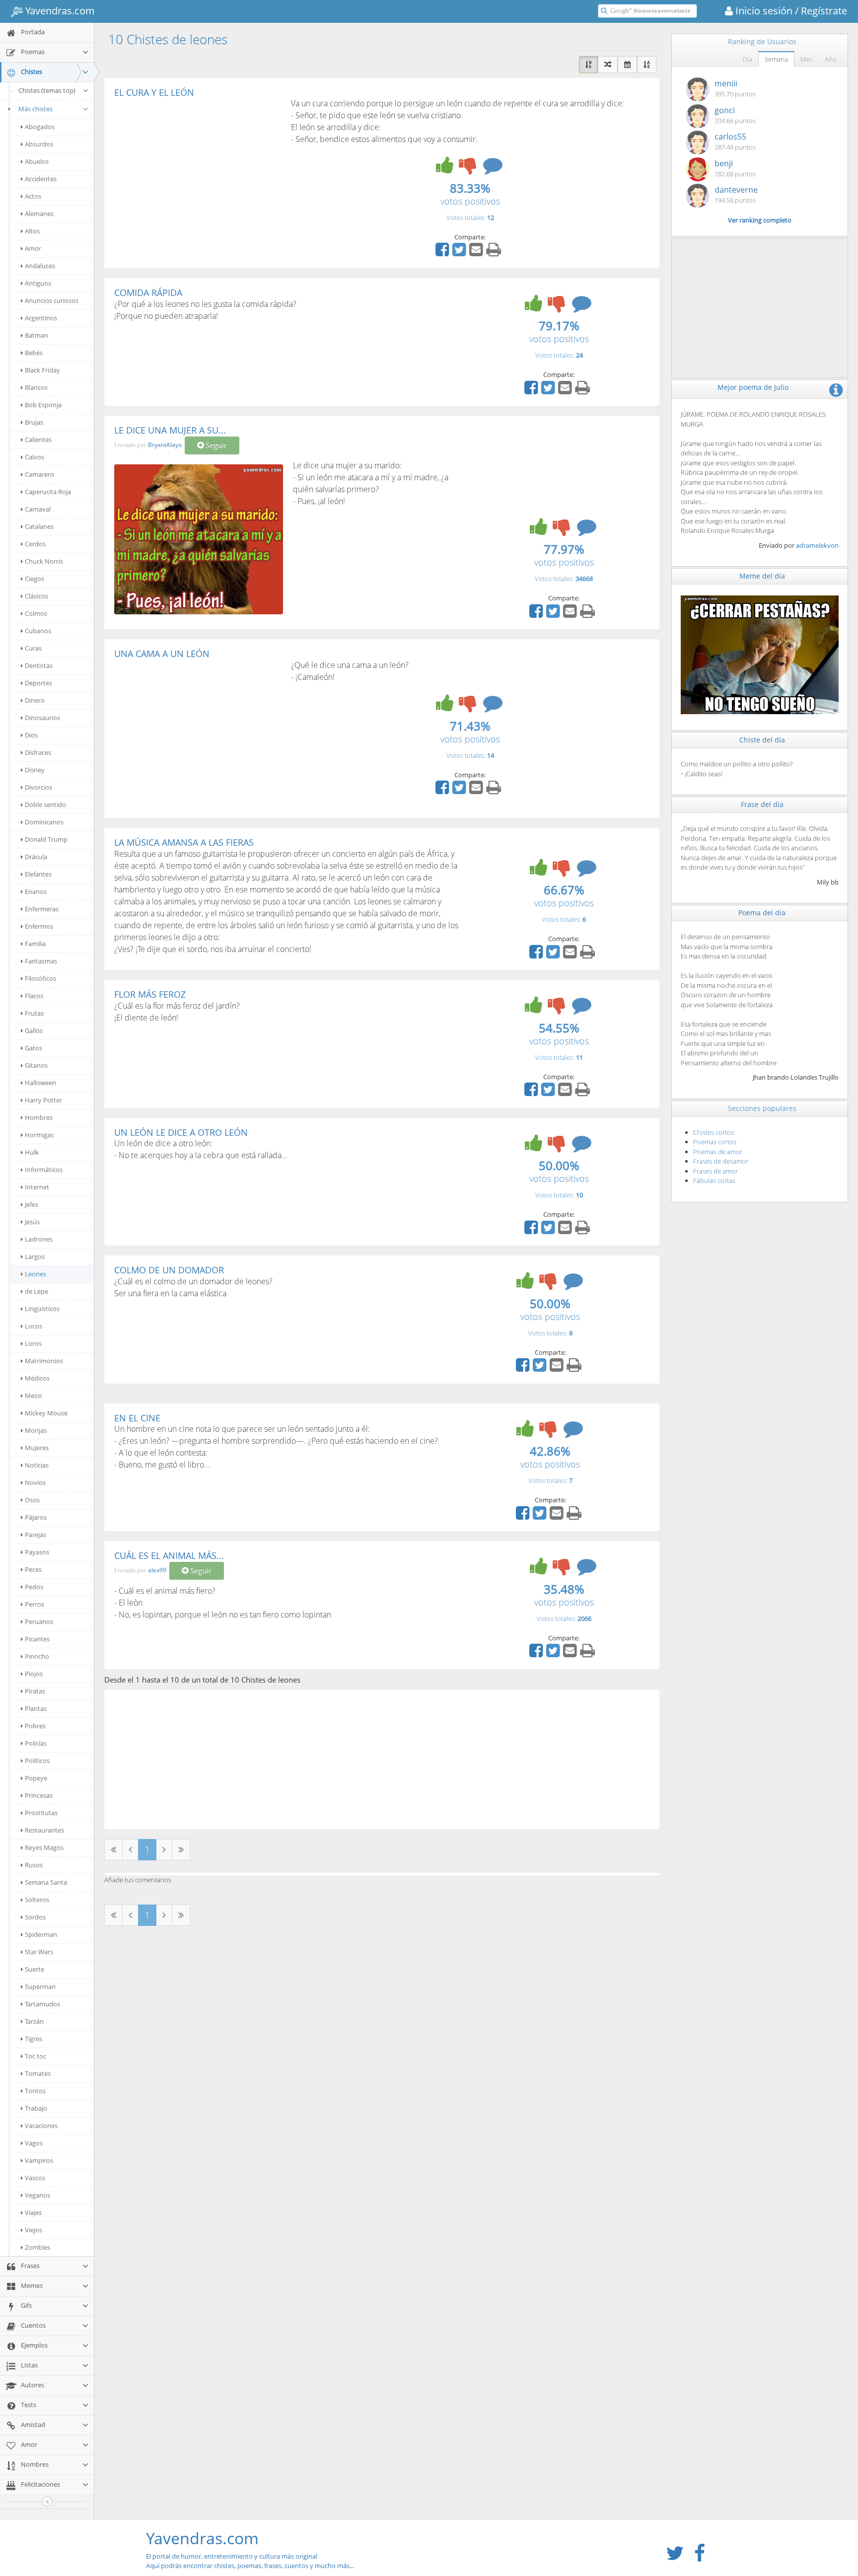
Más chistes (36, 109)
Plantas (36, 1708)
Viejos (34, 2230)
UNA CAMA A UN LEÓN (162, 654)
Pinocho (37, 1656)
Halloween (40, 1083)
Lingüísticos (42, 1309)
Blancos (36, 387)
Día (748, 59)
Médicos (37, 1378)
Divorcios (38, 787)
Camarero (39, 474)
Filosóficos (40, 978)
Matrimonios (44, 1361)
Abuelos (37, 161)
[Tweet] (460, 253)
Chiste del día (762, 740)
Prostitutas (41, 1813)
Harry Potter (43, 1100)
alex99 (157, 1570)
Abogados (40, 127)
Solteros (37, 1900)
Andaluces (40, 266)
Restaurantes (44, 1830)
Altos (32, 231)
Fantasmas (41, 961)
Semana (776, 59)
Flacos (34, 996)
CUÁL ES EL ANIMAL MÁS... (169, 1555)
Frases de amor (715, 1171)
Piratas (35, 1691)
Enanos (36, 891)
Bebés (34, 353)
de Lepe (36, 1291)
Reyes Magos (44, 1847)
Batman (36, 335)
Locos (34, 1326)
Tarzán (34, 2021)
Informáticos (44, 1170)
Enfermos (39, 926)
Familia (35, 944)
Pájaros (36, 1517)
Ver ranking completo (760, 220)
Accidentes (41, 179)
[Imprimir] (495, 253)
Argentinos (41, 318)
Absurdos (39, 144)
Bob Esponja (43, 405)
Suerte (35, 1969)
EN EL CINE (137, 1418)
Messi (33, 1396)
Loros (33, 1343)
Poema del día (762, 913)
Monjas (36, 1430)
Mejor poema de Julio (753, 387)
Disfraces (38, 752)
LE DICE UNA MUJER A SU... (170, 430)
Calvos (35, 457)
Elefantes (38, 874)
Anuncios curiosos (52, 300)
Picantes (37, 1639)
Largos (35, 1256)
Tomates (38, 2073)
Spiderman (41, 1934)
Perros (35, 1604)
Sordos (35, 1917)
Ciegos (35, 579)
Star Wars (39, 1952)
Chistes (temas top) (47, 90)
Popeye (36, 1778)
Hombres (39, 1117)
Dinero (35, 700)
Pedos (34, 1587)
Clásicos (36, 596)
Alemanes (39, 214)
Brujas (34, 422)
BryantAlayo (165, 445)
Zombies (37, 2247)
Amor (33, 248)
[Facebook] (443, 253)
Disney (35, 770)
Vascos (35, 2178)
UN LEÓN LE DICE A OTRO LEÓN (181, 1132)
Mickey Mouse (46, 1413)
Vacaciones (41, 2126)
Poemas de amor (718, 1152)
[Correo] (477, 253)
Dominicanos (44, 822)
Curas (33, 648)
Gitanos (36, 1065)
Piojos (34, 1674)
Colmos (36, 613)
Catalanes (39, 526)
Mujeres (37, 1448)
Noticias (37, 1465)
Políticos (37, 1761)
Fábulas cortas (714, 1180)
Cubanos (38, 631)
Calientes (38, 440)
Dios (31, 735)
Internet (37, 1187)
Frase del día (762, 804)
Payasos (37, 1552)
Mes (806, 59)
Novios (35, 1482)
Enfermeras (42, 909)
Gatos (34, 1048)
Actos (33, 196)
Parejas (36, 1535)
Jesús (32, 1222)
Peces (33, 1569)
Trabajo (36, 2108)
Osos (32, 1500)
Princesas (39, 1795)
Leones (36, 1274)
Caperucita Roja (48, 492)
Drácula (36, 857)
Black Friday (42, 370)
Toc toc (36, 2056)
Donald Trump (46, 839)
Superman (40, 1987)
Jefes (32, 1204)
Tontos (35, 2091)
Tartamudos (42, 2004)
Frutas (34, 1013)
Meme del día (762, 576)
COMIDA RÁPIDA (148, 293)
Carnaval (38, 509)
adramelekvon (817, 545)
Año (831, 59)
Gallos (34, 1030)
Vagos (34, 2143)
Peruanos (39, 1621)
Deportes (38, 683)
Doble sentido (45, 805)
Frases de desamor (721, 1161)
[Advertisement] (198, 172)
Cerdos (35, 544)
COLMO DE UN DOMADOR (169, 1270)
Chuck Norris (44, 561)
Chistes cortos (714, 1132)
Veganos (37, 2195)
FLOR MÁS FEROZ (150, 994)
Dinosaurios (42, 718)
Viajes (33, 2212)
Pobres (35, 1726)
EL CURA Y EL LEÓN (154, 92)
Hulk (32, 1152)
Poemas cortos (715, 1142)
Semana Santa (46, 1882)
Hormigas (39, 1135)
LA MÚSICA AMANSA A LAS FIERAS (184, 842)
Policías (36, 1743)
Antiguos (38, 283)
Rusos (34, 1865)
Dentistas (39, 665)
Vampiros (39, 2160)
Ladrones (39, 1239)
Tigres (34, 2039)
